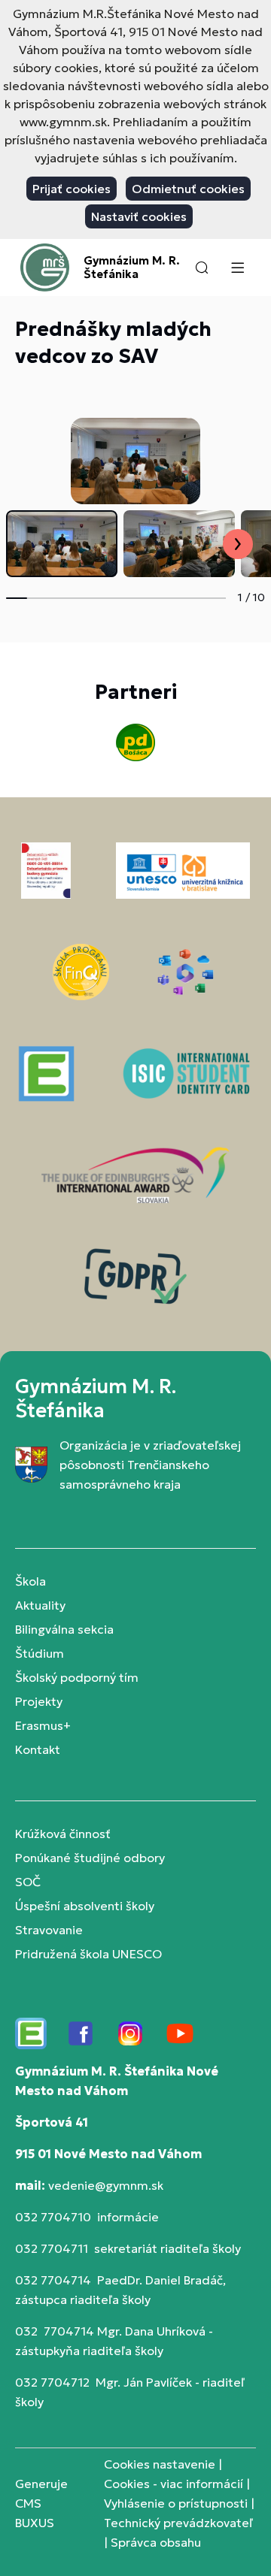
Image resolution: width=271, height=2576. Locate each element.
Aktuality (40, 1605)
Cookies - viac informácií (174, 2484)
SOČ (28, 1882)
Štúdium (40, 1653)
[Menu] (237, 268)
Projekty (39, 1701)
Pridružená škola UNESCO (88, 1954)
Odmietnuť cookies (188, 189)
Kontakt (38, 1749)
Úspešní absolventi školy (85, 1906)
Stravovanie (49, 1930)
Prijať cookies (72, 189)
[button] (202, 268)
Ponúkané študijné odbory (90, 1858)
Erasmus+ (43, 1725)
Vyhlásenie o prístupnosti (176, 2503)
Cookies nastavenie (160, 2464)
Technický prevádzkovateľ (178, 2523)
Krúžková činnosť (63, 1834)
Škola (30, 1581)
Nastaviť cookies (139, 216)
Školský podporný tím (77, 1677)
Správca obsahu (156, 2542)
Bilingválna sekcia (64, 1629)
